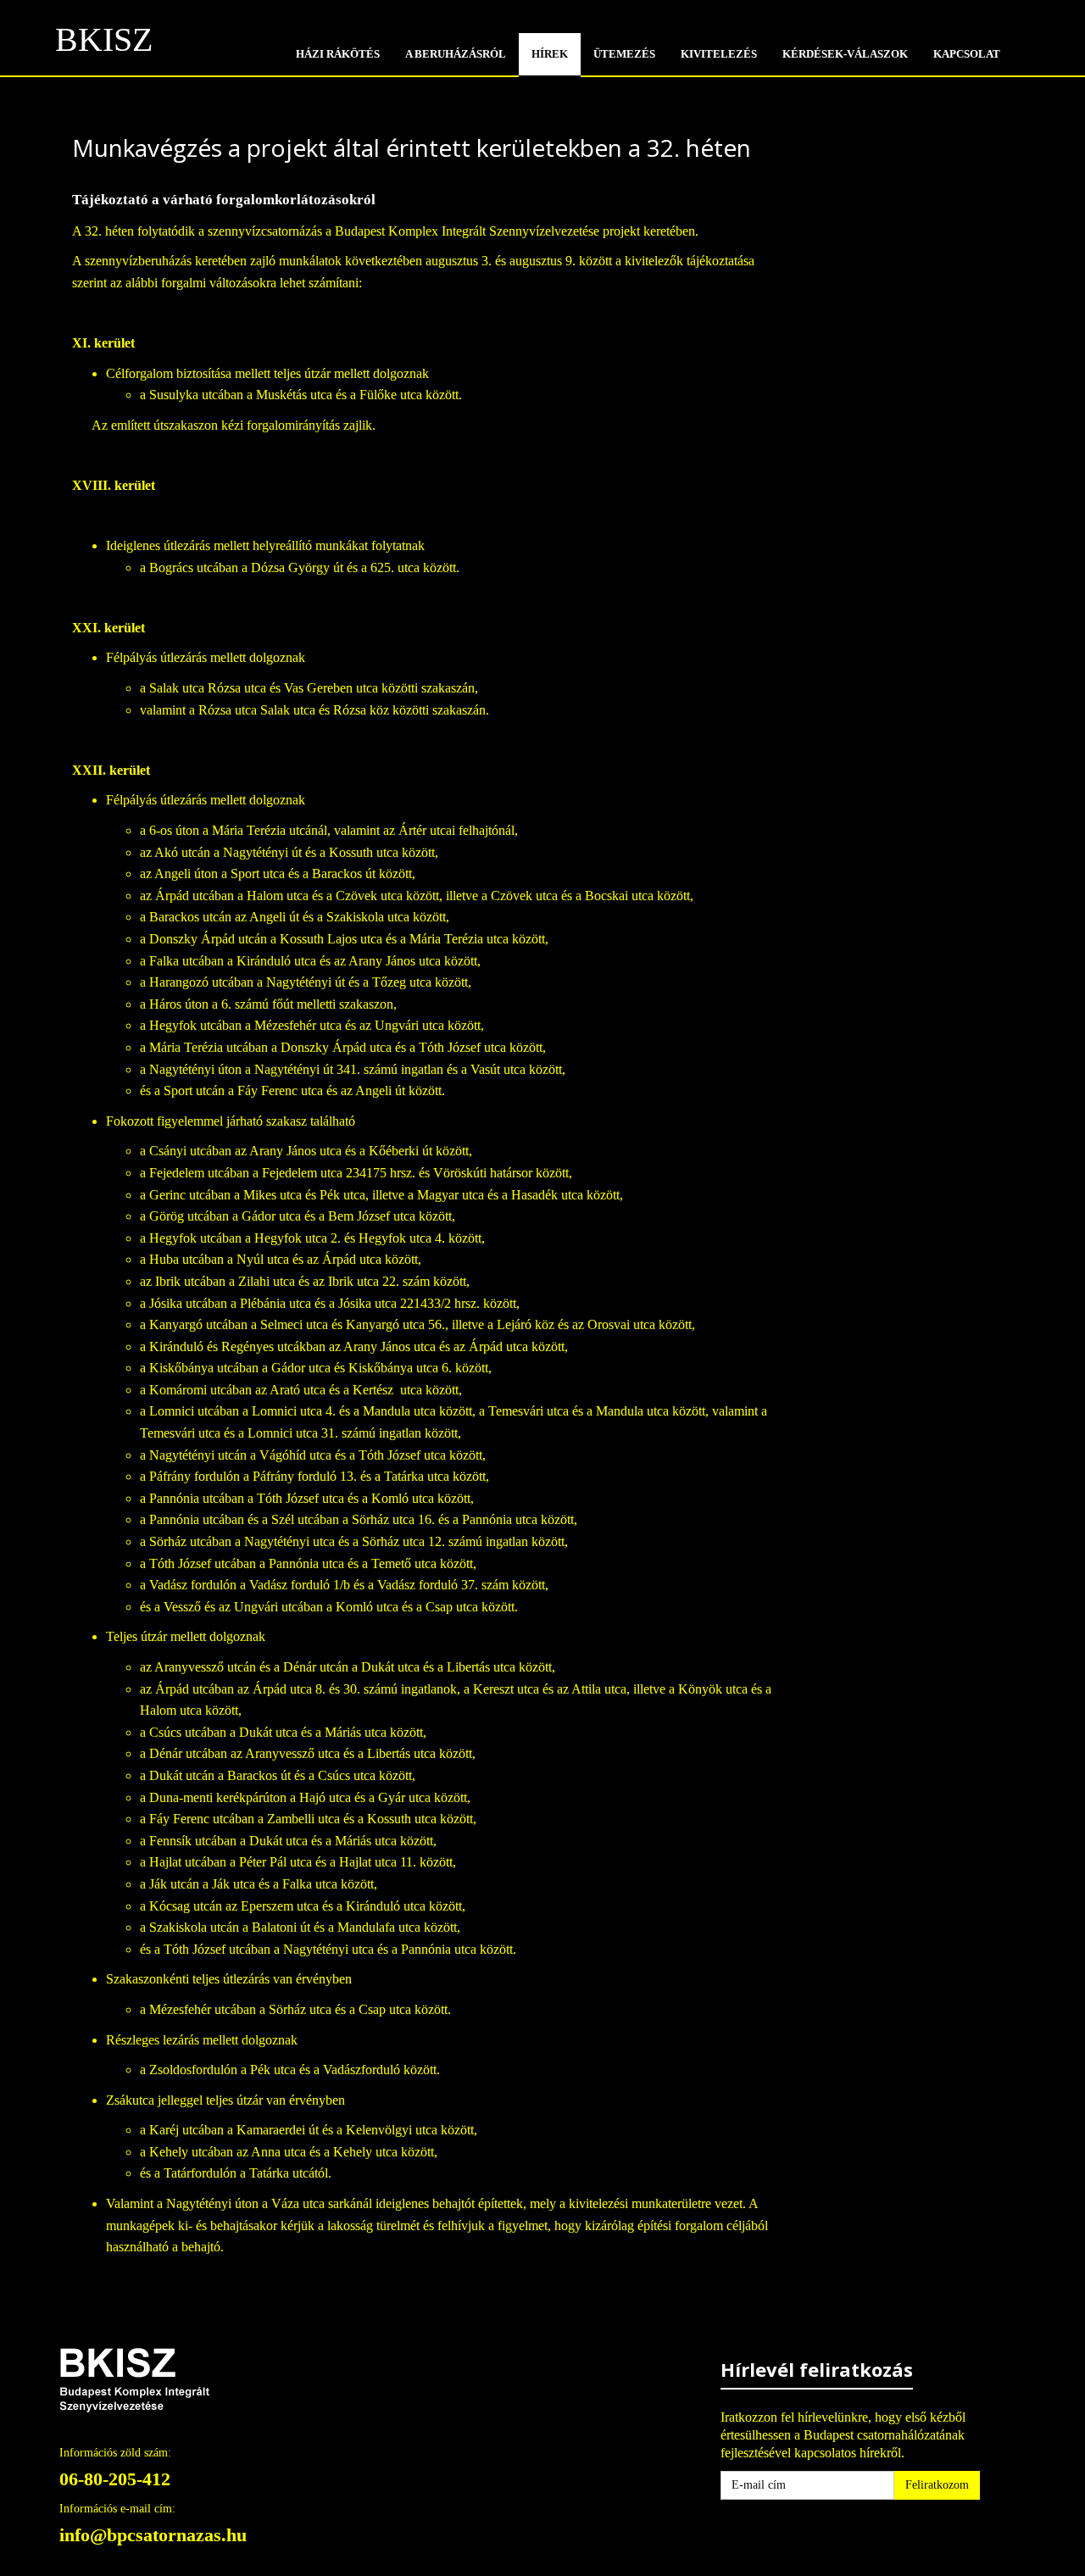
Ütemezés (624, 54)
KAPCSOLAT (967, 54)
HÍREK (550, 54)
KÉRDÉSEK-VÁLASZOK (845, 54)
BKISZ (104, 45)
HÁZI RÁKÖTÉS (338, 54)
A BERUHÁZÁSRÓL (456, 54)
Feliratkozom (937, 2485)
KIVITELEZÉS (719, 54)
